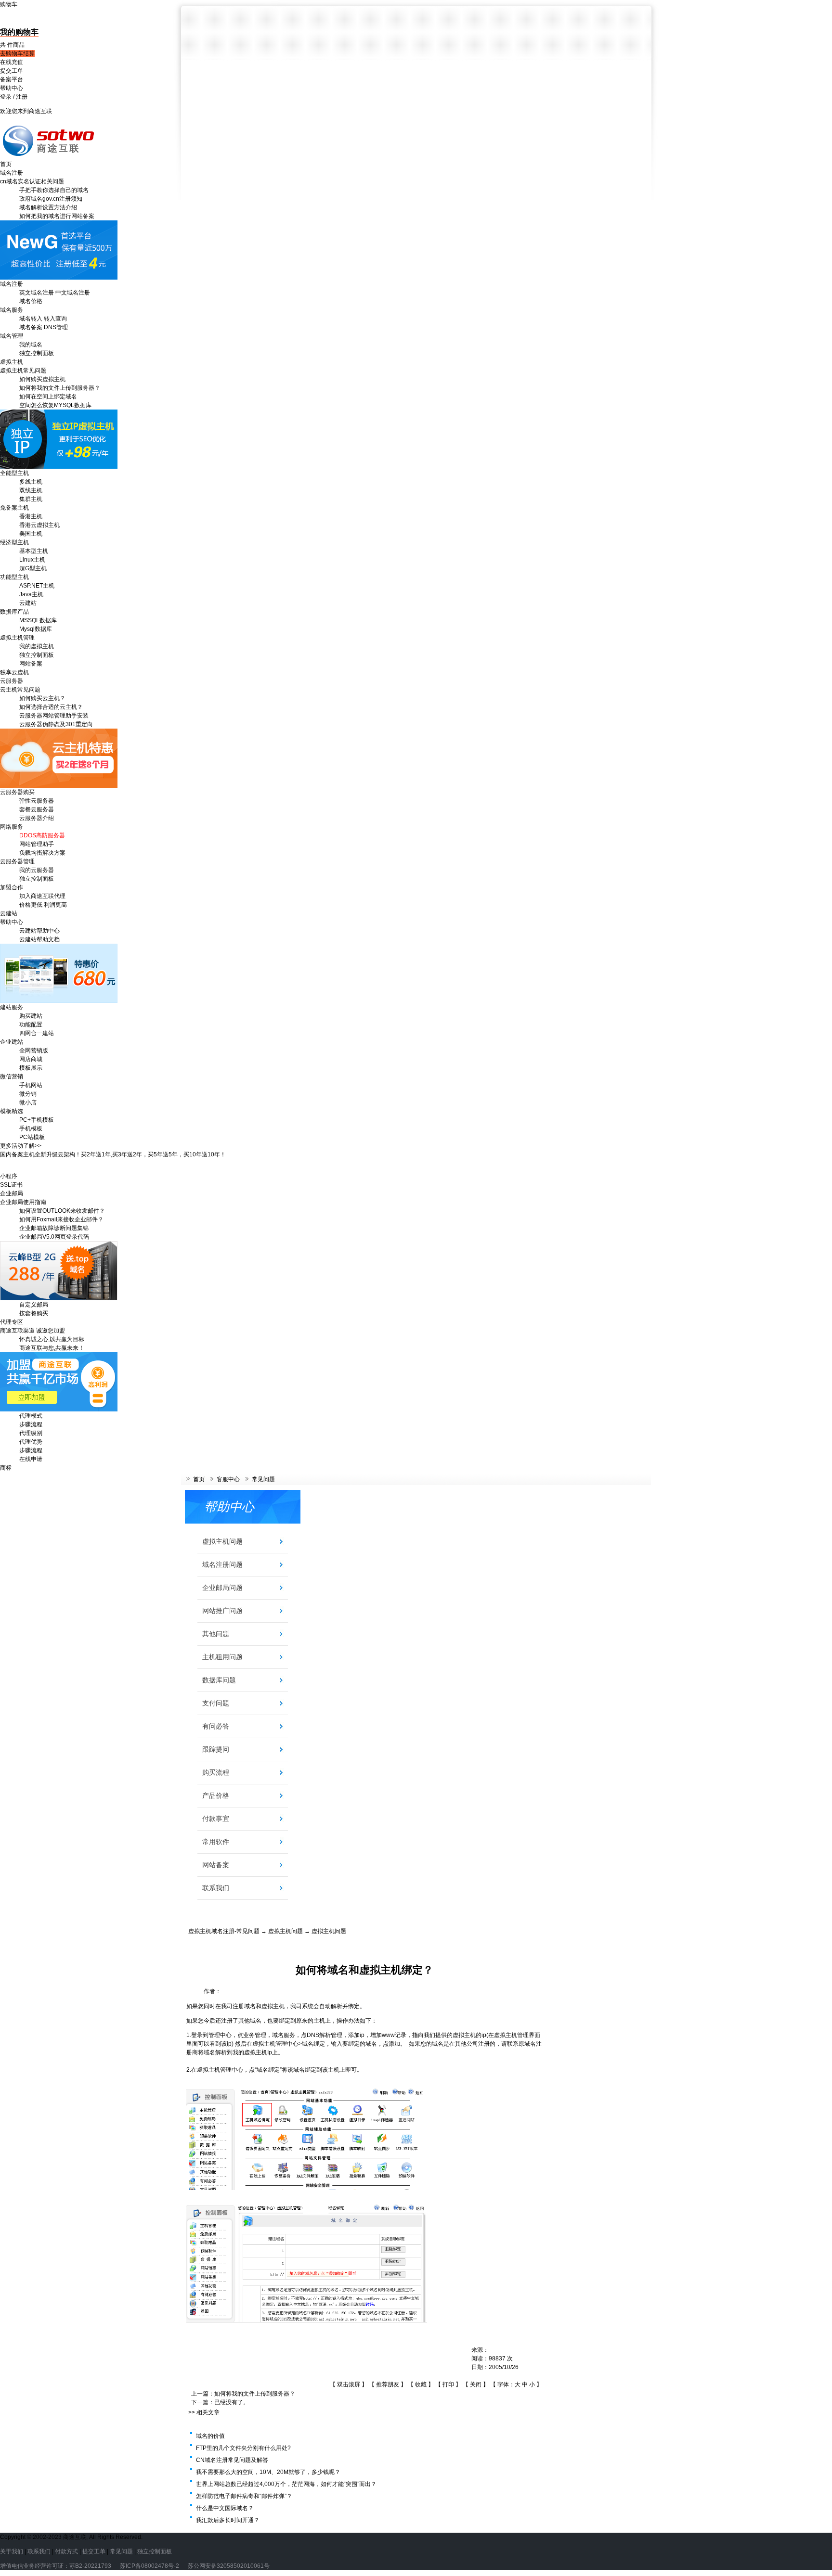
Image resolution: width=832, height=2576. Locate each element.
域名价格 (31, 301)
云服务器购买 (17, 792)
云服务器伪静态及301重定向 (56, 724)
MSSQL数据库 (38, 620)
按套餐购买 (34, 1313)
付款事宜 (216, 1819)
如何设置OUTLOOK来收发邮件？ (62, 1211)
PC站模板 (32, 1137)
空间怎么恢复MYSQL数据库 (55, 405)
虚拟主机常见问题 (23, 371)
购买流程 (216, 1772)
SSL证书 (11, 1185)
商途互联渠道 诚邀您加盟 (32, 1331)
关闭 (476, 2384)
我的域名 (31, 345)
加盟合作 (12, 887)
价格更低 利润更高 (43, 905)
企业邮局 (12, 1193)
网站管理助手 (37, 844)
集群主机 (31, 499)
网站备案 (31, 664)
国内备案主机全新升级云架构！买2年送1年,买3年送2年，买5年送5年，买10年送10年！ (113, 1154)
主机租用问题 (222, 1657)
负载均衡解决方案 (42, 853)
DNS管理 (56, 327)
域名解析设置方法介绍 (48, 207)
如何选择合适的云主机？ (51, 707)
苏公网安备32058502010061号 (229, 2566)
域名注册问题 (222, 1564)
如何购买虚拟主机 (42, 379)
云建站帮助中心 (39, 931)
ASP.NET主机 (37, 586)
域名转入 (31, 319)
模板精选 (12, 1111)
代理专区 (12, 1322)
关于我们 (12, 2551)
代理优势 (31, 1442)
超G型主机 (33, 568)
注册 (22, 97)
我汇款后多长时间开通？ (228, 2520)
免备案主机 (14, 508)
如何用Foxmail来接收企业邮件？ (61, 1219)
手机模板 (31, 1128)
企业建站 (12, 1042)
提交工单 (12, 71)
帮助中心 (12, 88)
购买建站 (31, 1016)
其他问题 (216, 1634)
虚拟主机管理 (17, 638)
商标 (6, 1468)
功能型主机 (14, 577)
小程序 (9, 1176)
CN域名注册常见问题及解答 (232, 2460)
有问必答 (216, 1726)
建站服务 (12, 1007)
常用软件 (216, 1842)
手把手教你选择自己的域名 (54, 190)
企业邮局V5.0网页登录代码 (54, 1237)
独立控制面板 (37, 353)
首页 (6, 164)
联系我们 (216, 1888)
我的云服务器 (37, 870)
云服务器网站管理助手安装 (54, 716)
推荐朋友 (388, 2384)
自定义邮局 (34, 1305)
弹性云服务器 (37, 801)
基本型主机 (34, 551)
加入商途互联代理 (42, 896)
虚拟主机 (12, 362)
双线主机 (31, 490)
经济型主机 (14, 542)
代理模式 (31, 1416)
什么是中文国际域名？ (225, 2508)
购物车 (9, 4)
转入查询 (55, 319)
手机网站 (31, 1085)
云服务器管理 (17, 861)
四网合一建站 (37, 1033)
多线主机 (31, 482)
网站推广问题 (222, 1611)
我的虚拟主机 (37, 646)
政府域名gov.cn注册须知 (51, 199)
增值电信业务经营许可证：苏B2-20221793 (56, 2566)
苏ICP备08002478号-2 (149, 2566)
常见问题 (263, 1479)
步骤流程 (31, 1424)
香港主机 (31, 516)
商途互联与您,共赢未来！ (52, 1348)
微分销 (28, 1094)
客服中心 (228, 1479)
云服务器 (12, 681)
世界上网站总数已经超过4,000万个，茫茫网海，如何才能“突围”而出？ (286, 2484)
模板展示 (31, 1068)
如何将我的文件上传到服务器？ (60, 388)
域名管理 (12, 336)
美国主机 (31, 534)
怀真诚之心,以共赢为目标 (52, 1339)
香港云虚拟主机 (39, 525)
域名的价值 (210, 2436)
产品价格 (216, 1795)
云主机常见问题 (20, 690)
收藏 (421, 2384)
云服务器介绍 (37, 818)
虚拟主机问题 (222, 1541)
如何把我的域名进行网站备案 (57, 216)
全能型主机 (14, 473)
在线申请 (31, 1459)
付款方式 (66, 2551)
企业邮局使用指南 (23, 1202)
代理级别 (31, 1433)
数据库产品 (14, 612)
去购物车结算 (17, 53)
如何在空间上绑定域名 (48, 397)
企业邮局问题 (222, 1588)
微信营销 (12, 1077)
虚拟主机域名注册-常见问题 (224, 1931)
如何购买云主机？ (42, 698)
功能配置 (31, 1025)
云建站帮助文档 (39, 939)
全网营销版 (34, 1051)
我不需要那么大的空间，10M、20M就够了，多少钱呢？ (268, 2472)
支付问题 (216, 1703)
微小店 (28, 1102)
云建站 (28, 603)
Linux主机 (32, 560)
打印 (448, 2384)
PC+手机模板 (37, 1120)
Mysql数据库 (36, 629)
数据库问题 (219, 1680)
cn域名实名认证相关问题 (32, 181)
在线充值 (12, 62)
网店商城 (31, 1059)
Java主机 (31, 594)
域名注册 (12, 173)
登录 (6, 97)
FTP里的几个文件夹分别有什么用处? (243, 2448)
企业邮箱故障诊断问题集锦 (54, 1228)
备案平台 (12, 79)
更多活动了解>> (21, 1146)
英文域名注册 (37, 293)
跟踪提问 (216, 1749)
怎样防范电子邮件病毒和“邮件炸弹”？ (244, 2496)
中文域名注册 (73, 293)
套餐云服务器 (37, 809)
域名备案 (31, 327)
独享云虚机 (14, 672)
